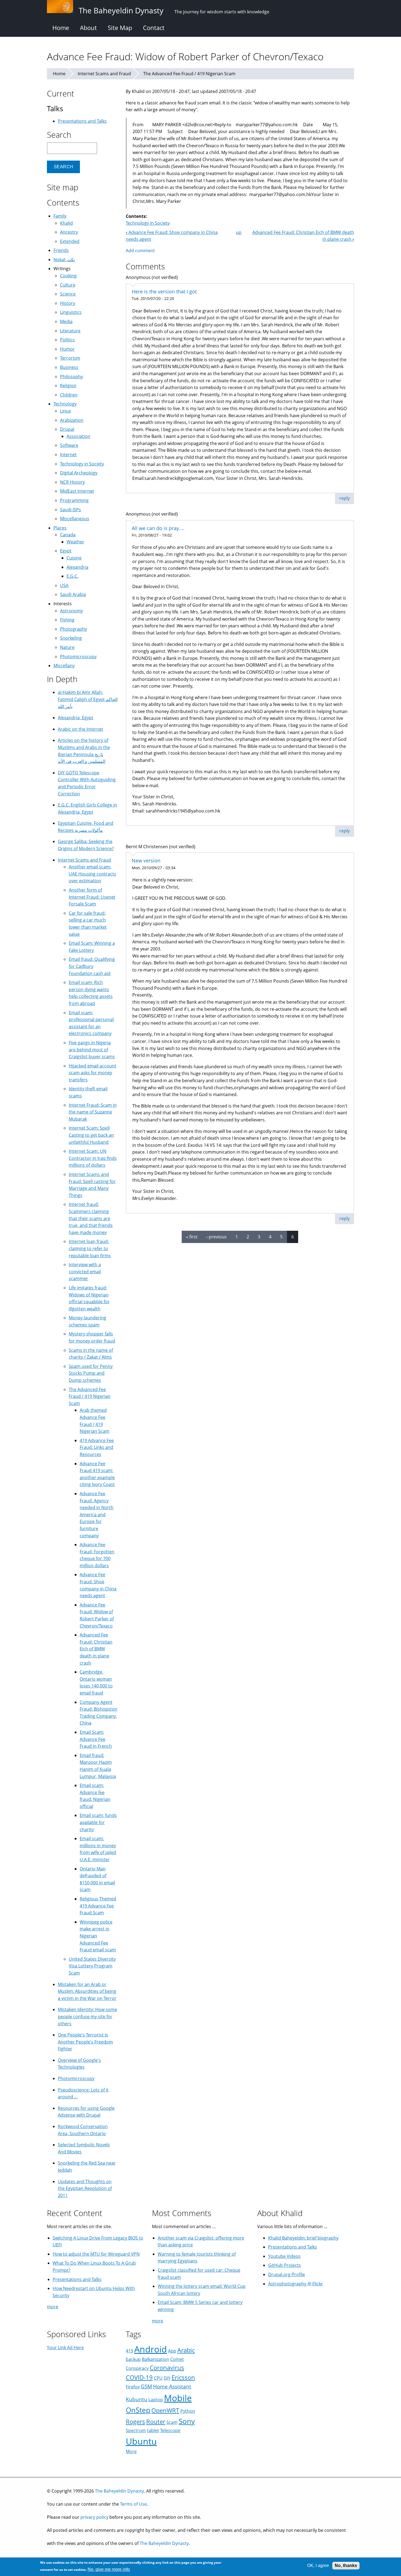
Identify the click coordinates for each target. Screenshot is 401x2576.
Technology (65, 404)
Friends (61, 250)
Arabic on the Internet (80, 729)
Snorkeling (71, 638)
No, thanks (346, 2566)
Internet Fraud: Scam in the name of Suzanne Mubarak (93, 1112)
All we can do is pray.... (158, 528)
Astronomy (71, 611)
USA (64, 585)
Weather (75, 542)
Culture (68, 285)
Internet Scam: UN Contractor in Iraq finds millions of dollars (93, 1158)
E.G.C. (72, 576)
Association (78, 436)
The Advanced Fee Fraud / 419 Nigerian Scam (189, 74)
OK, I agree (318, 2566)
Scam (172, 2422)
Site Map (120, 28)
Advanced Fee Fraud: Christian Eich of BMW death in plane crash (96, 1649)
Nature (67, 647)
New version (146, 860)
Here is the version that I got (164, 291)
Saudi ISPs (71, 510)
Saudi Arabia (73, 594)
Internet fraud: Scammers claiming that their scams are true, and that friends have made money (91, 1218)
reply (345, 498)
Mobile (178, 2398)
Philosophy (71, 377)
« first (192, 1237)
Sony (187, 2421)
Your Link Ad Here (65, 2348)
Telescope (170, 2430)
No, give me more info (109, 2569)
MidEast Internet (77, 491)
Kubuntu (137, 2399)
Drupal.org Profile (287, 2274)
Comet (177, 2359)
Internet (68, 455)
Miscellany (64, 666)
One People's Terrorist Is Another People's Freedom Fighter (85, 2042)
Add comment (140, 251)
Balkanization (155, 2359)
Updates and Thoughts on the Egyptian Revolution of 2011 (85, 2188)
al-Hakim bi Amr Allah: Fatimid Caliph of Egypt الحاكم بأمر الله (88, 699)
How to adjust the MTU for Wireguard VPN (96, 2254)
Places (60, 528)
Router (156, 2422)
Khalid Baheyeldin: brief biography (303, 2238)
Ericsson (183, 2377)
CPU (158, 2378)
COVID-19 (139, 2377)
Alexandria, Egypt (76, 718)
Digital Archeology (79, 473)
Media (66, 321)
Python (188, 2411)
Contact (154, 28)
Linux (65, 411)
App (172, 2351)
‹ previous (216, 1237)
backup (133, 2359)
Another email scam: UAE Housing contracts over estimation (92, 874)
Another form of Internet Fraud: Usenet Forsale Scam (92, 897)
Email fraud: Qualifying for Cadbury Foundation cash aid (92, 966)
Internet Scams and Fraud (104, 74)
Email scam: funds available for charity (98, 1822)
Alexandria (77, 567)
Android (151, 2349)
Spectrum (136, 2430)
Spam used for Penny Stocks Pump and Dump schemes (91, 1373)
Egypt (66, 551)
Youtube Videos (284, 2256)
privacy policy (94, 2517)
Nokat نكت (64, 260)
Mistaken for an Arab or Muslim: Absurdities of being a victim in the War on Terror (87, 1991)
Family (60, 216)
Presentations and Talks (82, 121)
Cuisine (74, 558)
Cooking (68, 276)
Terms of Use (133, 2504)
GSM (146, 2386)
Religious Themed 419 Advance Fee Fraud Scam (98, 1906)
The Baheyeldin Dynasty (119, 2491)
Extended (70, 241)
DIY (167, 2378)
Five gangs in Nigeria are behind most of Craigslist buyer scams (92, 1050)
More (131, 2451)
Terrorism (70, 358)
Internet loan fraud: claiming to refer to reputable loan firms (90, 1248)
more (53, 2307)
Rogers (135, 2422)
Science (68, 294)
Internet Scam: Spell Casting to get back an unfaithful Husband (91, 1135)
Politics (67, 340)
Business (69, 367)
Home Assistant (172, 2386)
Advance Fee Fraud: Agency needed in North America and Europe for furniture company (97, 1515)
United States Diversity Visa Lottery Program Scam (92, 1966)
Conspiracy (137, 2368)
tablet (153, 2430)
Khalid (66, 223)
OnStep (138, 2410)
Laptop (156, 2400)
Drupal (67, 429)
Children (69, 395)
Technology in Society (148, 223)
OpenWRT (165, 2410)
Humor (67, 349)
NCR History (72, 482)
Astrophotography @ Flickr (296, 2284)
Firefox (133, 2387)
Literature (70, 331)
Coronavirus (167, 2368)
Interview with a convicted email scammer (85, 1272)
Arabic (186, 2350)
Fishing (67, 620)
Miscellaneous (75, 519)
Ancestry (69, 232)
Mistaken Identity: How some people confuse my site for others (87, 2016)
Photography (74, 629)
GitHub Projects (285, 2265)
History (68, 303)
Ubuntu (141, 2441)
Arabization (72, 420)
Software (69, 445)
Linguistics (71, 312)
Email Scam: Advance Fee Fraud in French (96, 1739)
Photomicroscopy (78, 657)
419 (129, 2351)
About (88, 28)
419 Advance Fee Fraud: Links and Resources (97, 1447)
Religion (68, 386)
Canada (68, 535)
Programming (74, 500)
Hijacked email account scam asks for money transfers (92, 1073)
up (239, 232)
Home (61, 28)
